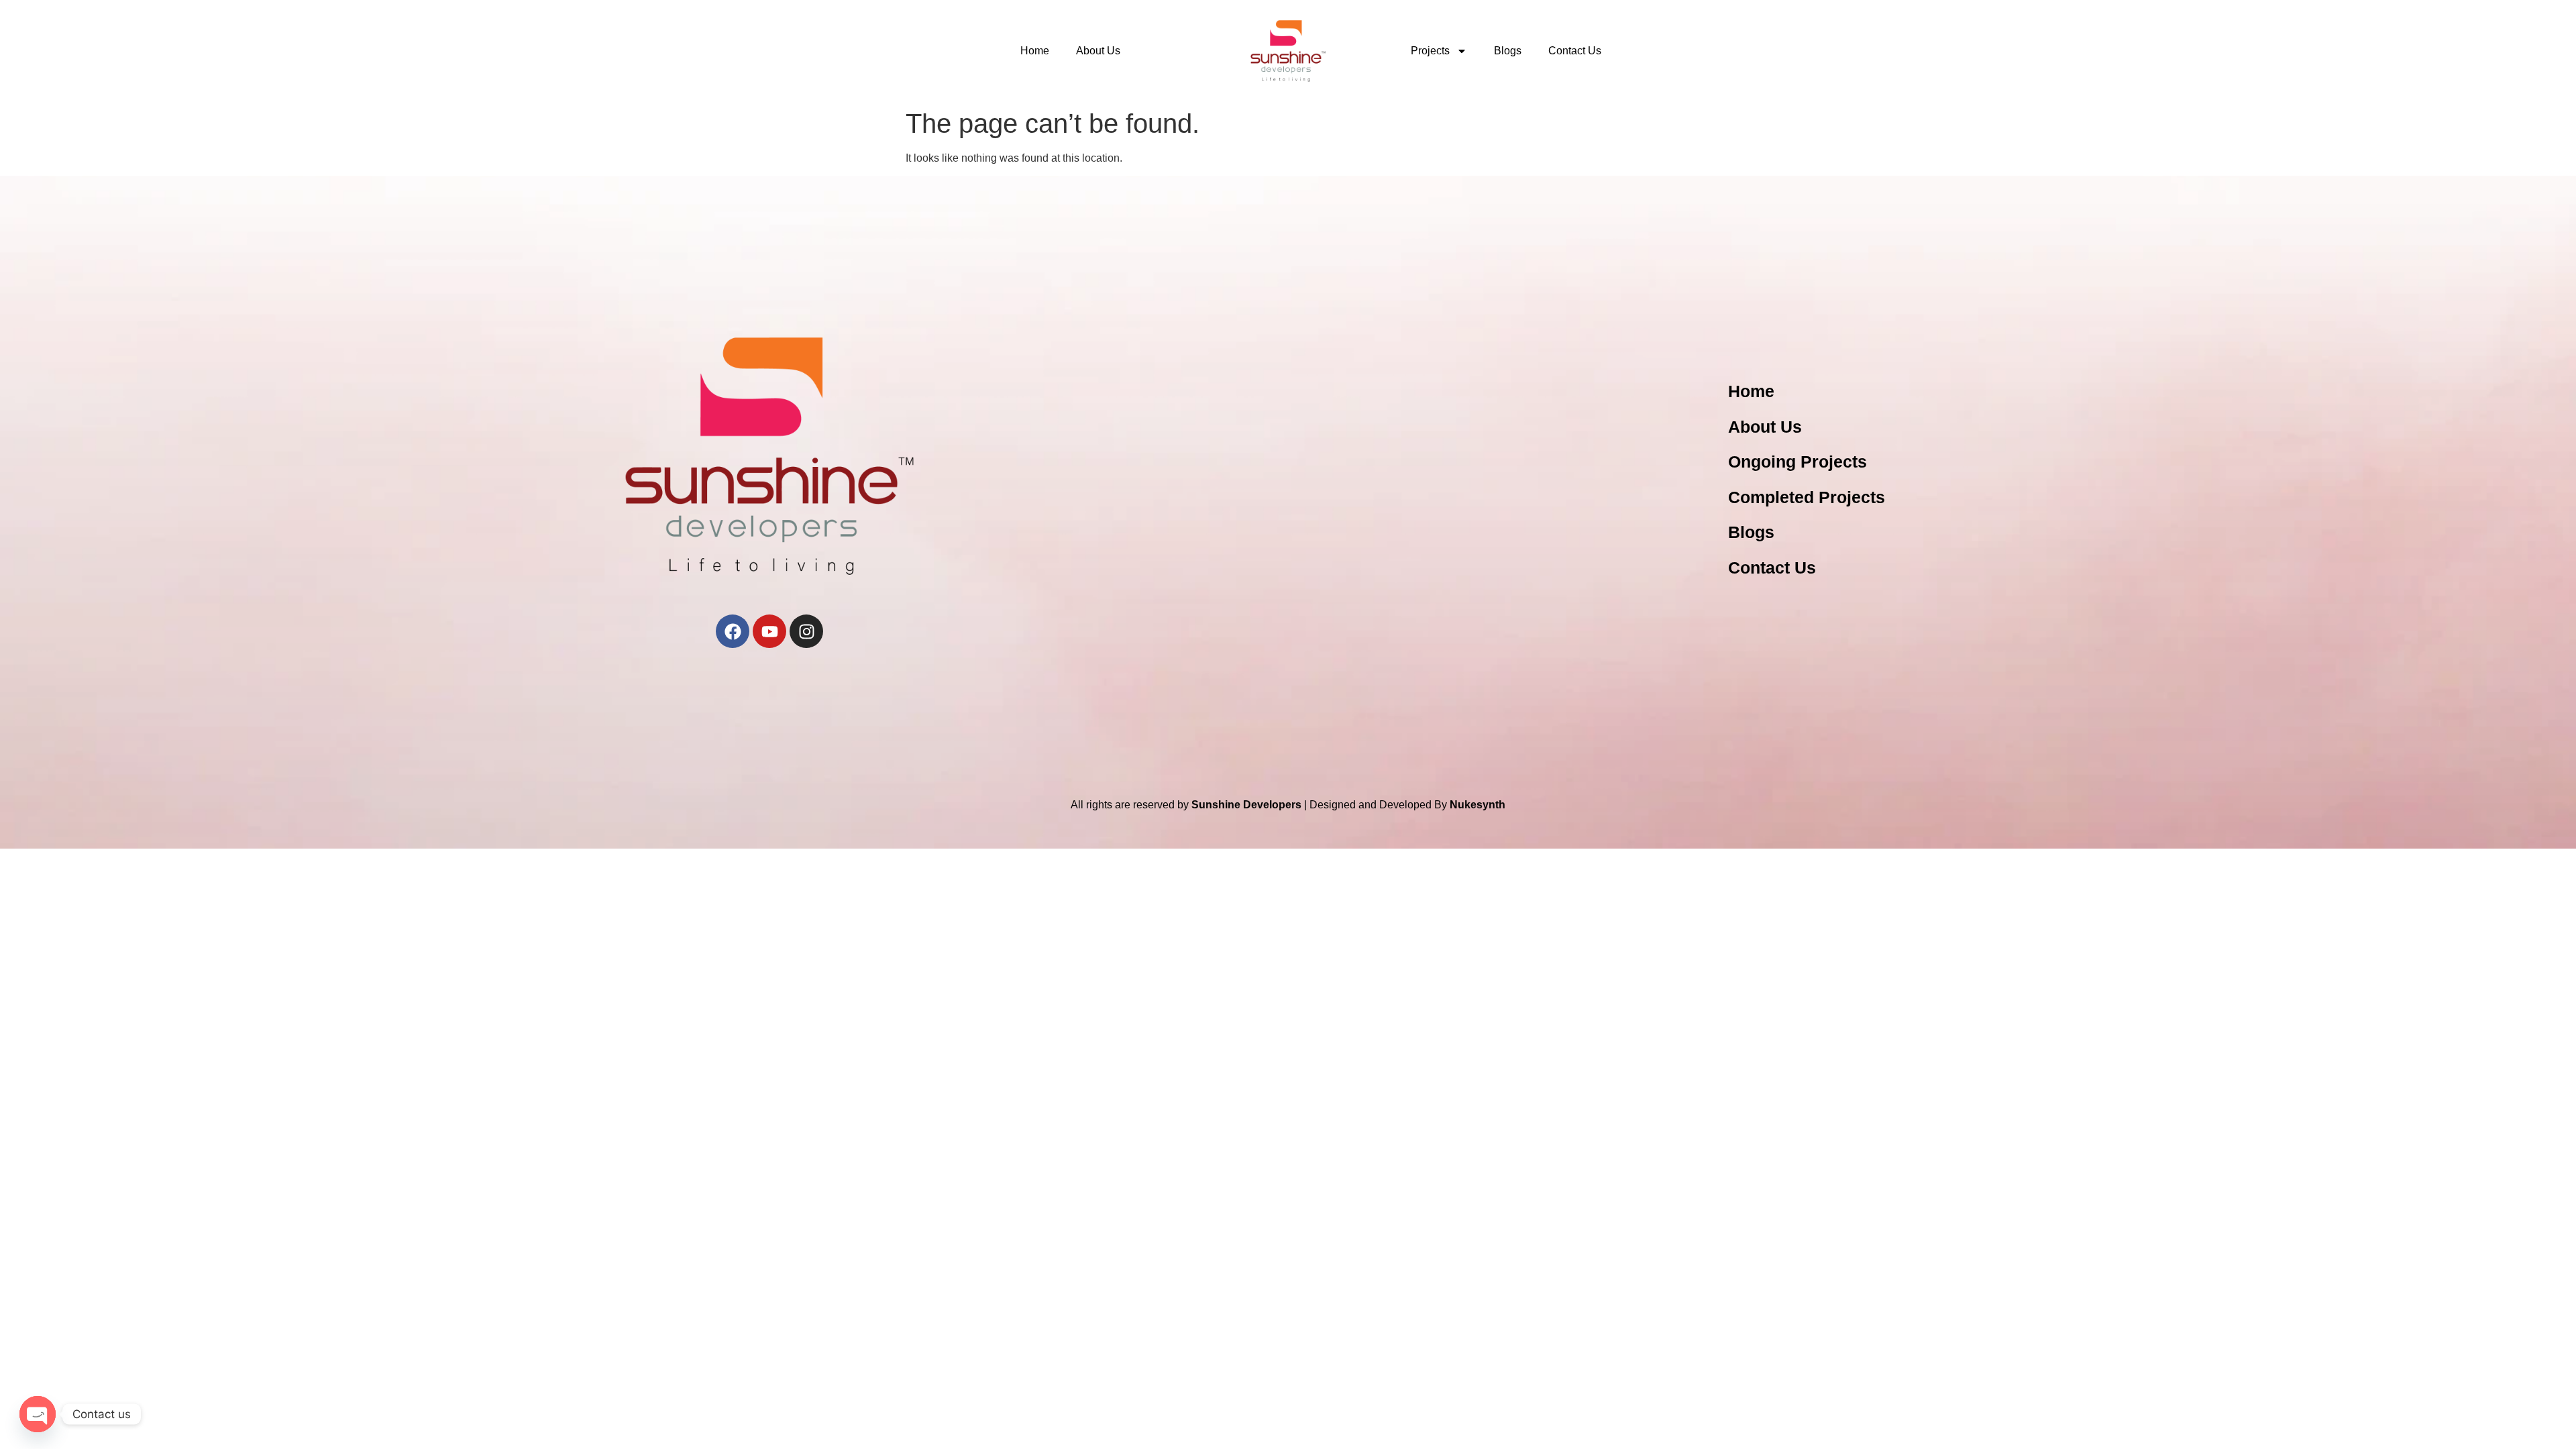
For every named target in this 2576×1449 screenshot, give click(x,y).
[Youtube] (769, 631)
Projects (1430, 51)
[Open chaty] (38, 1414)
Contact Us (1575, 51)
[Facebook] (733, 631)
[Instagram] (806, 631)
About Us (1098, 51)
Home (1035, 51)
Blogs (1508, 51)
